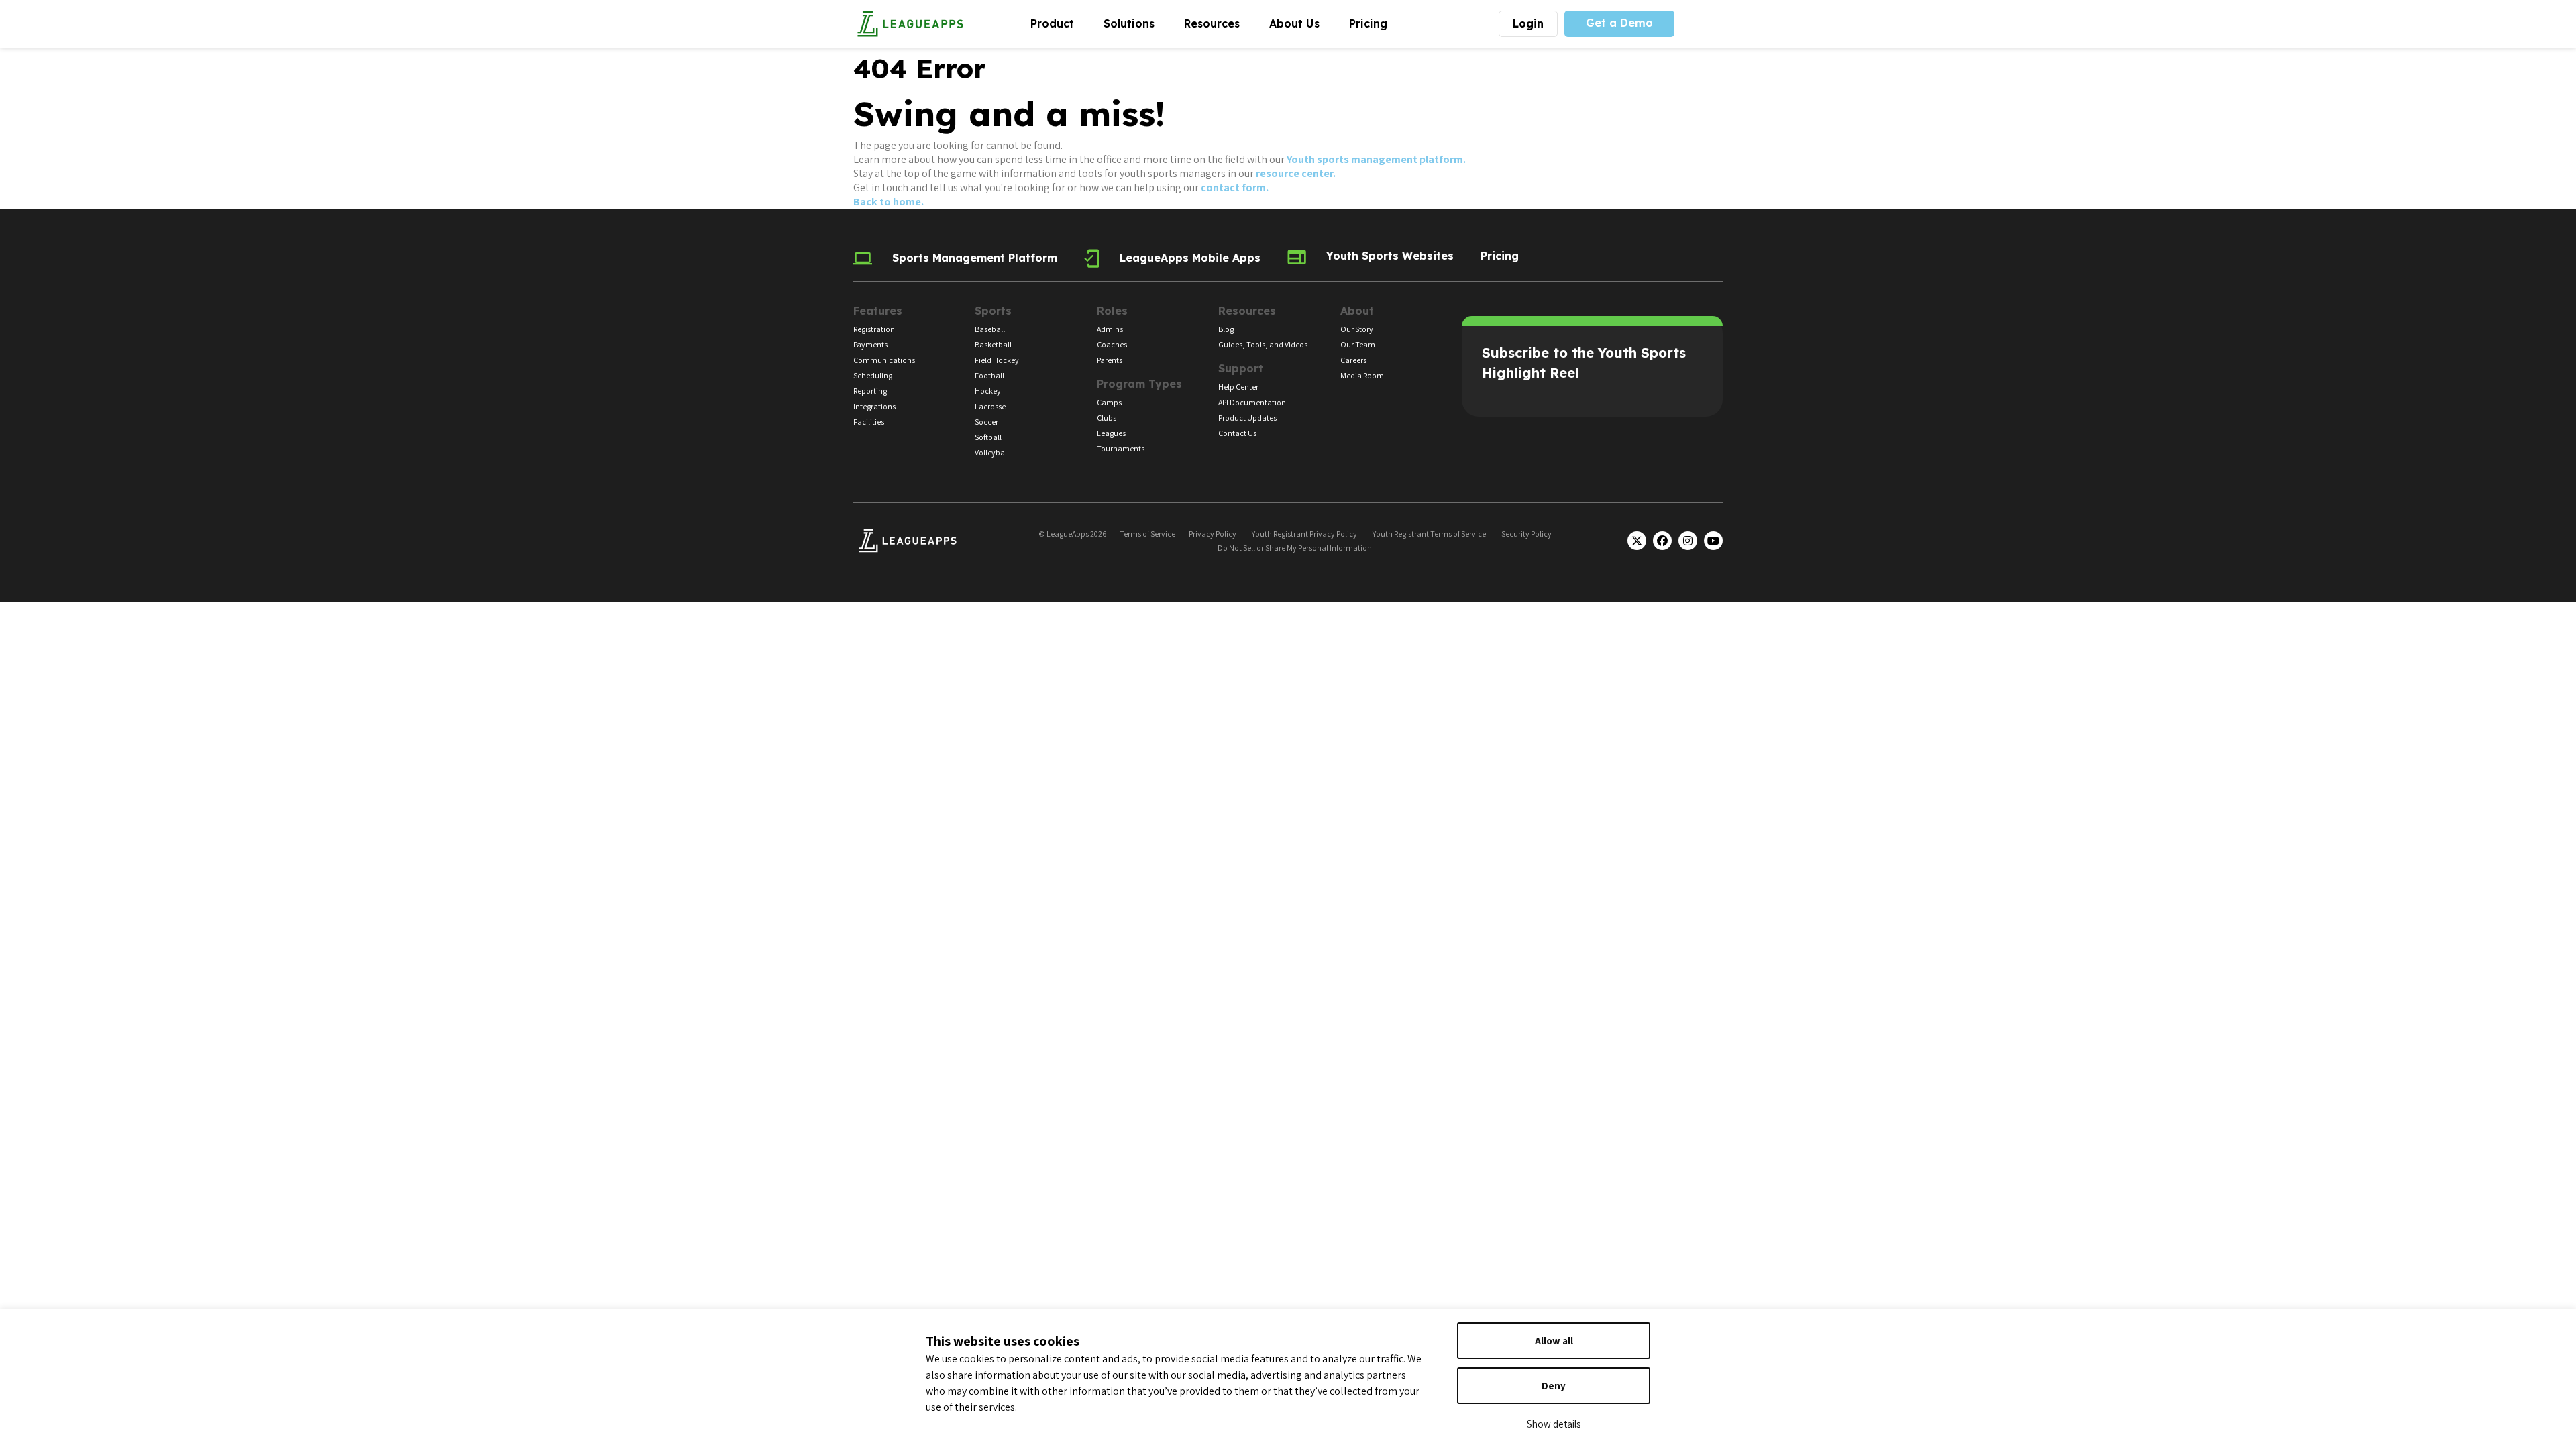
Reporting (870, 391)
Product (1060, 23)
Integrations (874, 406)
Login (1528, 23)
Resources (1219, 23)
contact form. (1235, 187)
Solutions (1136, 23)
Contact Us (1237, 433)
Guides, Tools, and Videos (1263, 344)
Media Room (1362, 375)
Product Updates (1247, 418)
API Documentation (1252, 402)
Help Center (1238, 387)
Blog (1226, 329)
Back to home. (889, 202)
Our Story (1357, 329)
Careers (1353, 360)
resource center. (1296, 173)
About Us (1302, 23)
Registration (874, 329)
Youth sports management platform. (1376, 159)
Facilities (869, 422)
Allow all (1554, 1341)
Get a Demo (1619, 23)
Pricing (1368, 23)
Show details (1554, 1424)
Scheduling (873, 375)
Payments (870, 344)
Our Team (1358, 344)
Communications (884, 360)
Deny (1554, 1386)
